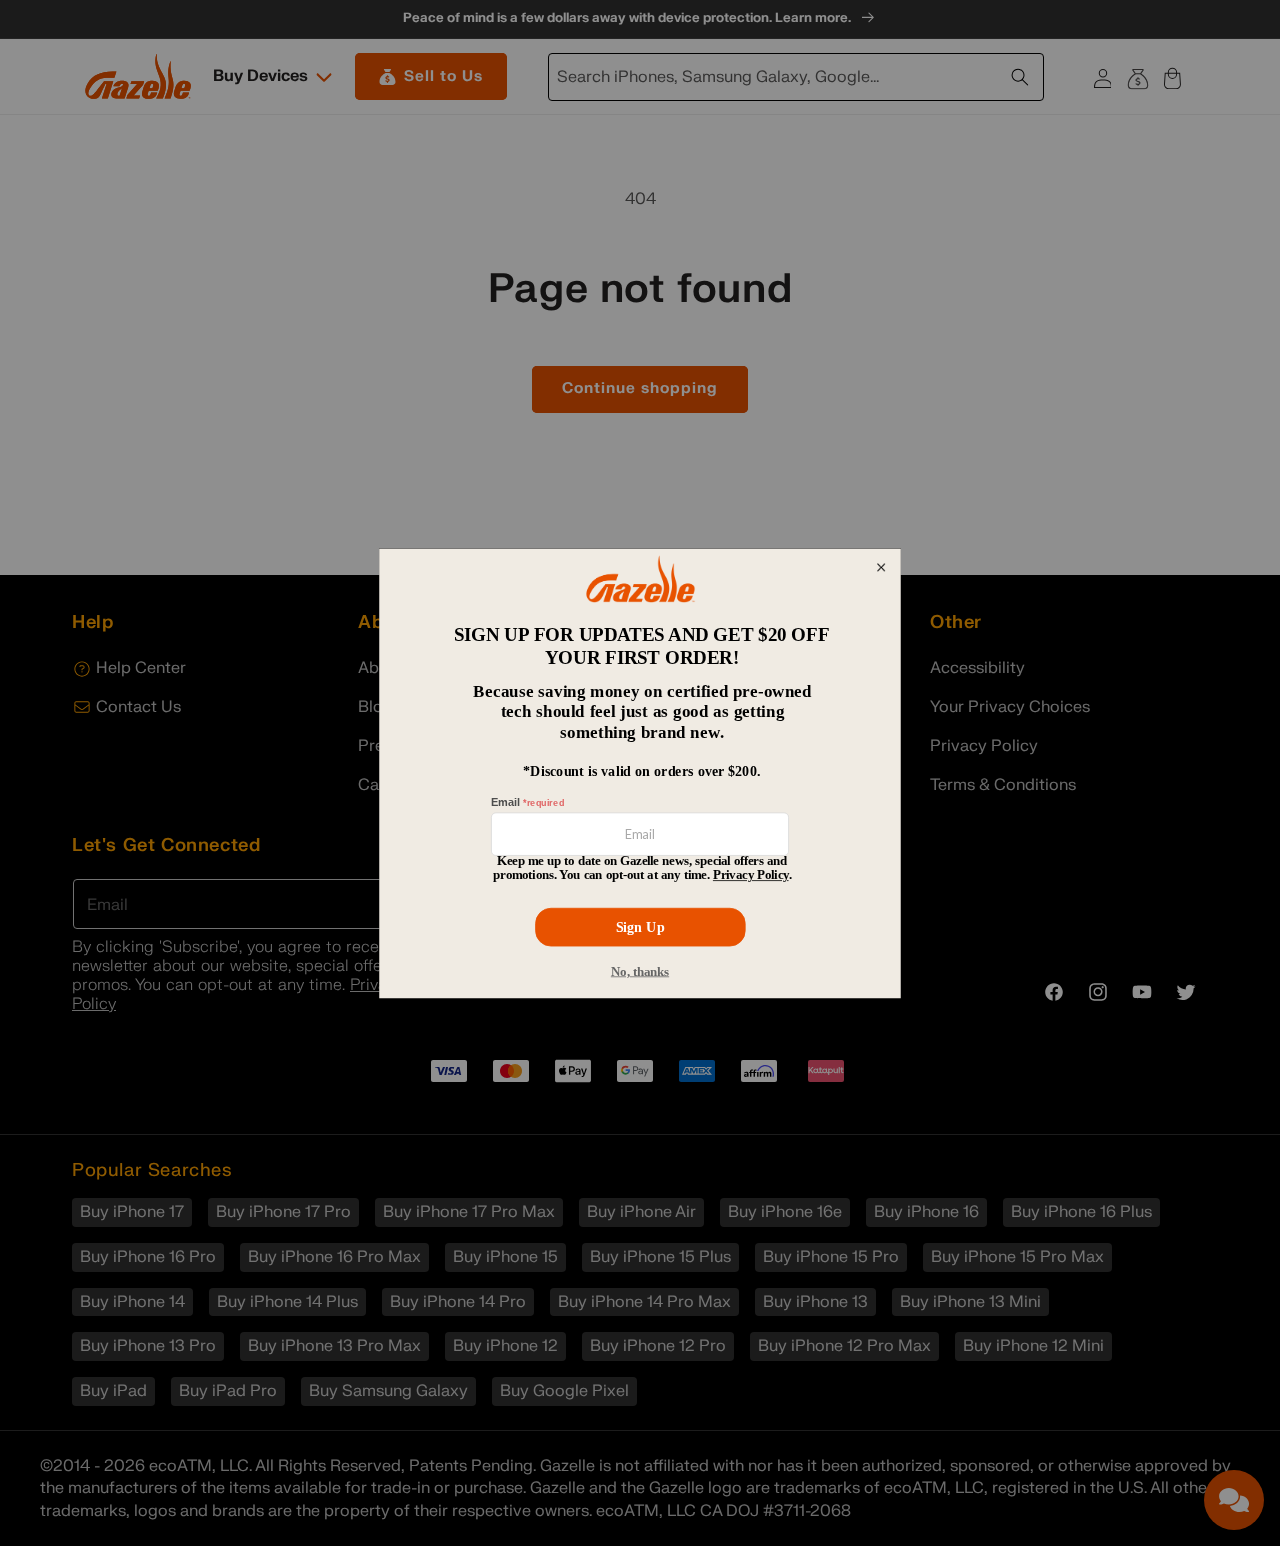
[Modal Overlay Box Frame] (640, 773)
